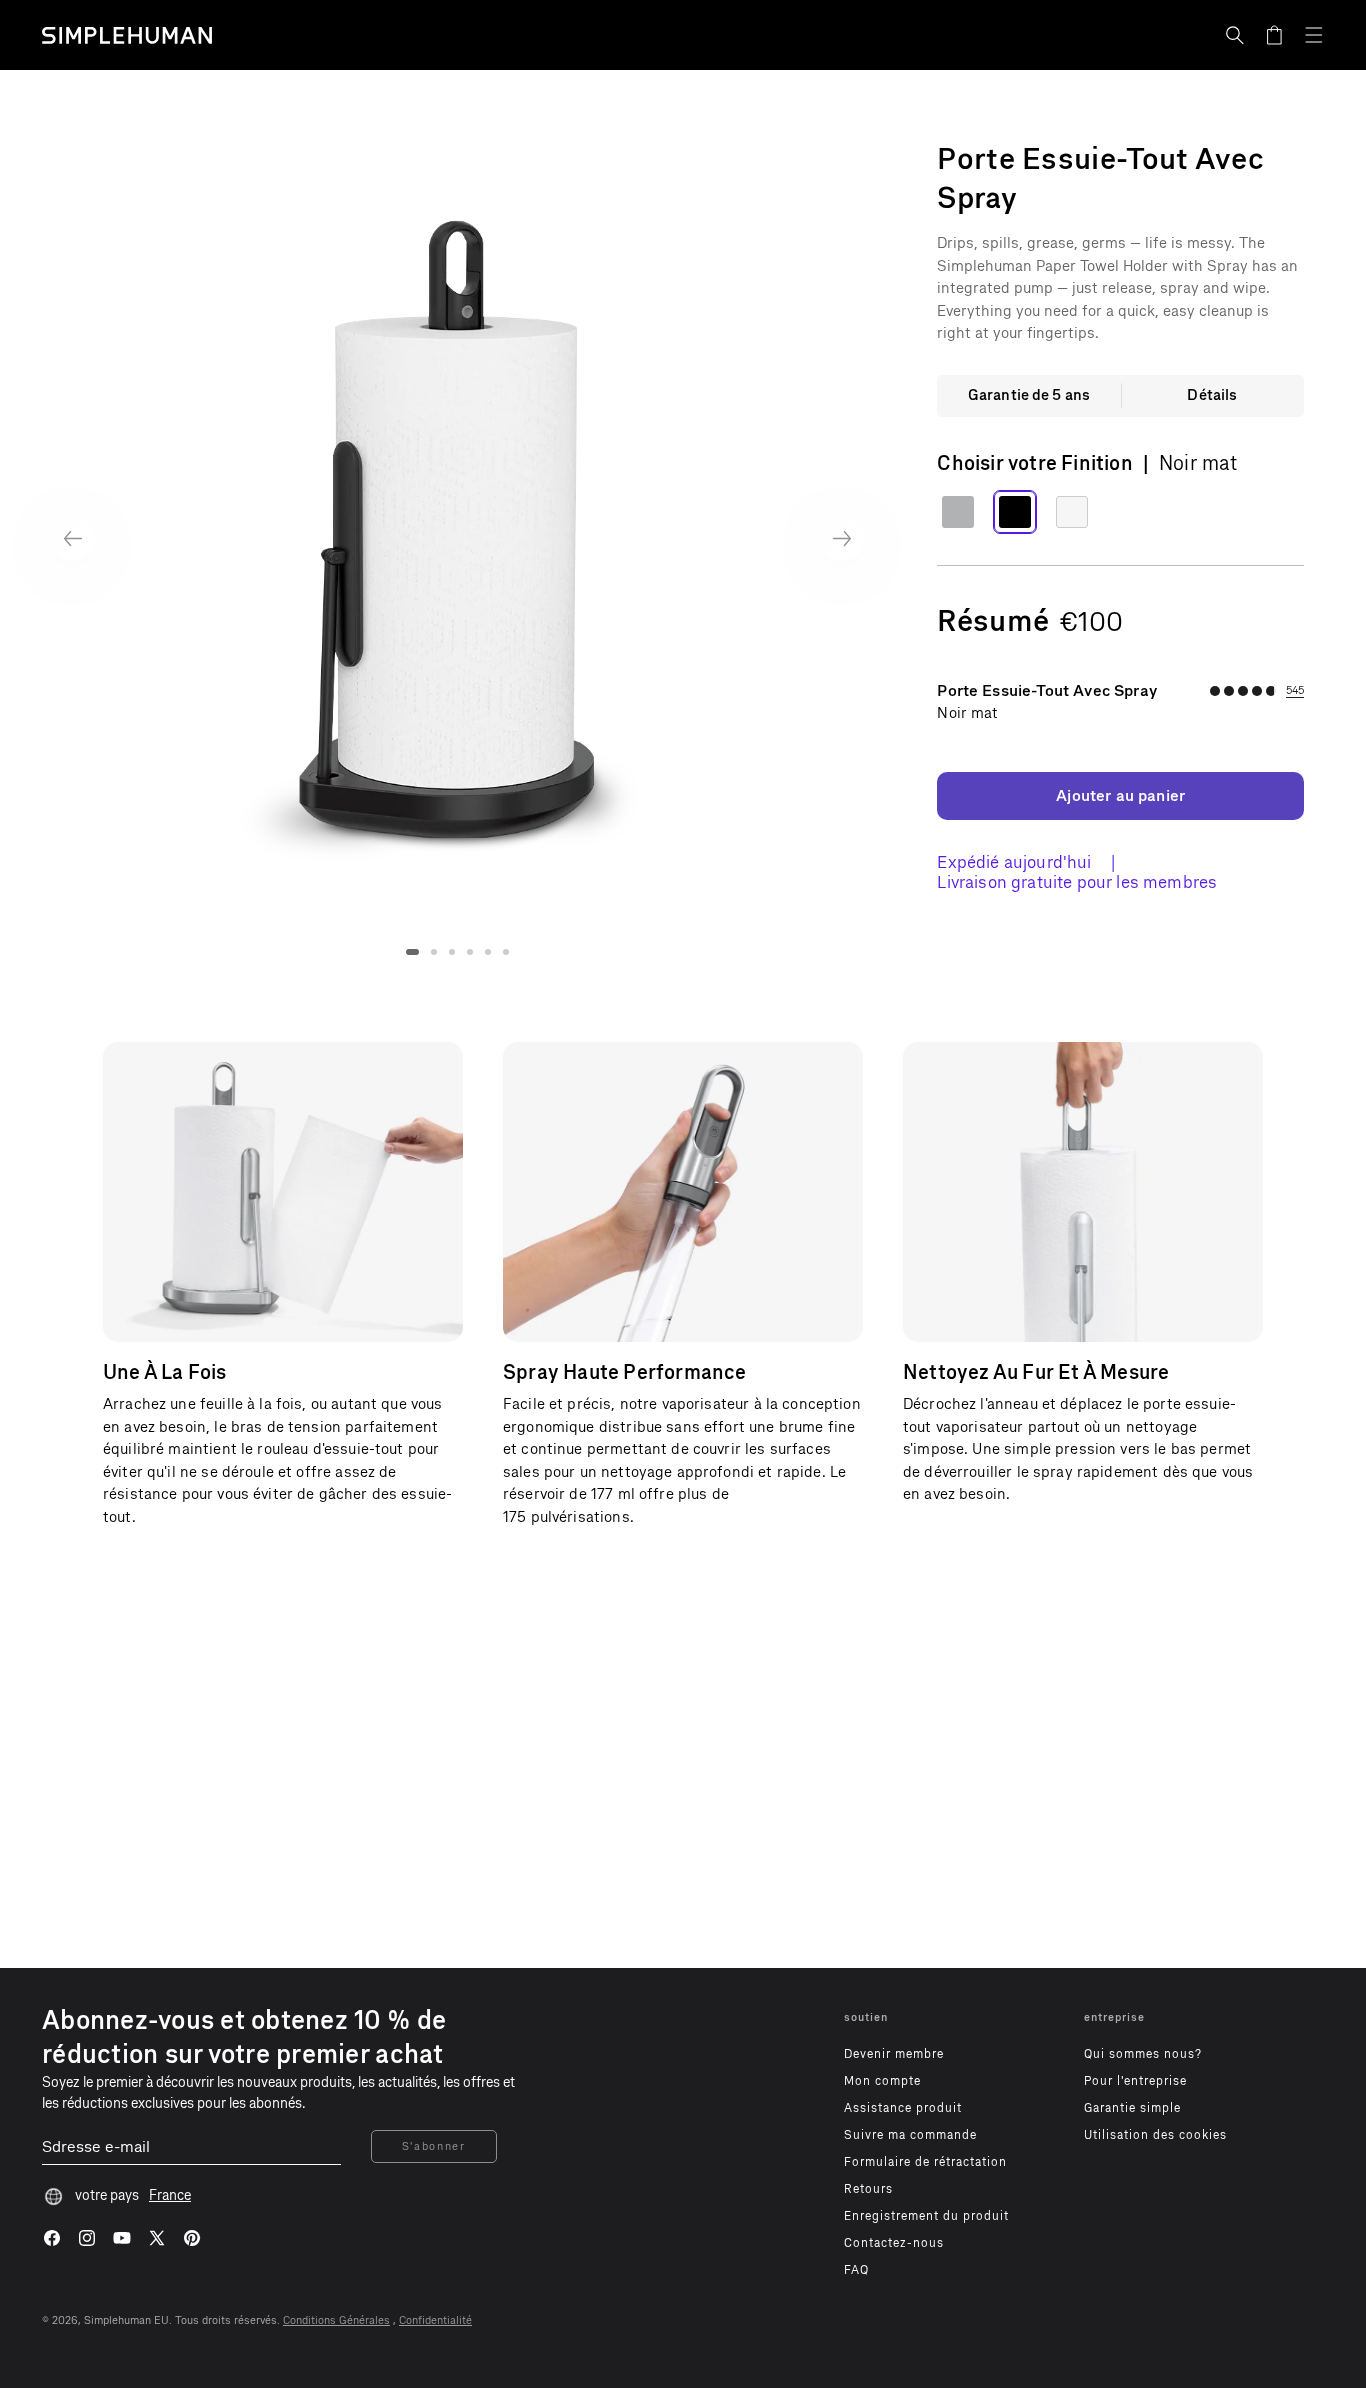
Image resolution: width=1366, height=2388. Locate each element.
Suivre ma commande (910, 2135)
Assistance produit (903, 2108)
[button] (1235, 35)
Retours (868, 2189)
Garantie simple (1132, 2108)
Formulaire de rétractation (925, 2162)
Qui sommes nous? (1143, 2054)
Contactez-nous (894, 2243)
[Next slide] (842, 538)
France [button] (170, 2195)
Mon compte (882, 2081)
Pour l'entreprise (1135, 2081)
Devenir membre (894, 2054)
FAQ (856, 2270)
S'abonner (434, 2146)
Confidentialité (435, 2320)
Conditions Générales (336, 2320)
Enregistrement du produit (926, 2216)
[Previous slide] (72, 538)
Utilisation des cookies (1155, 2135)
